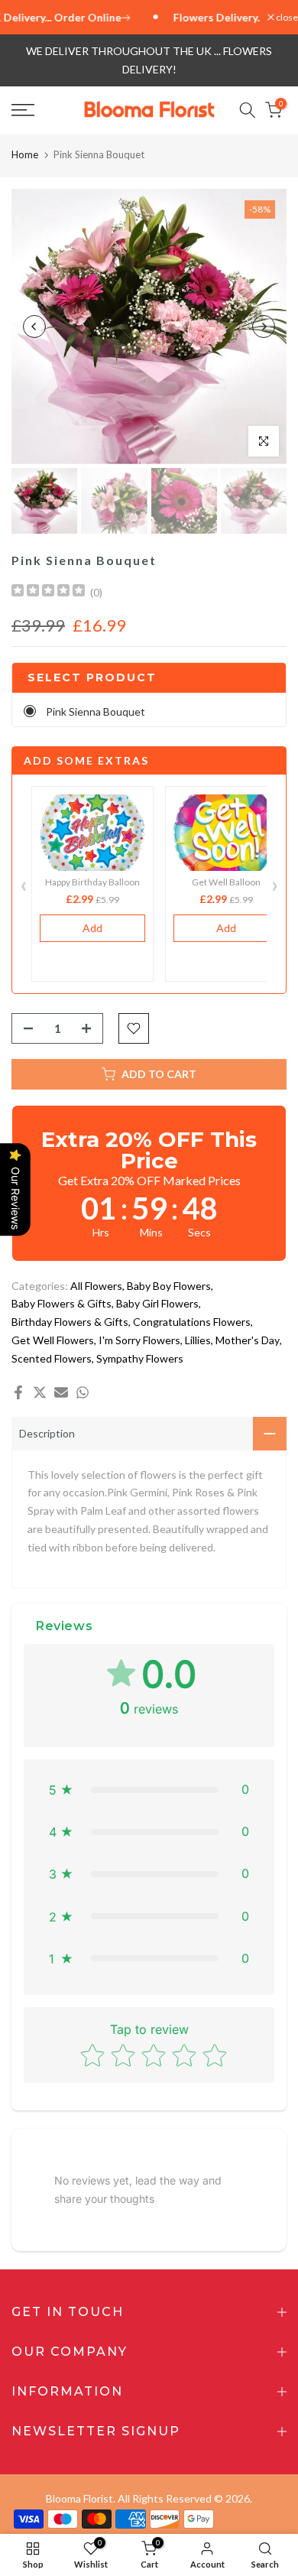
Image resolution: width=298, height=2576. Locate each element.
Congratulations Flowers (192, 1322)
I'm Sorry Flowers (139, 1340)
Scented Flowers (52, 1358)
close (286, 18)
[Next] (264, 326)
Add (92, 928)
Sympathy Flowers (140, 1358)
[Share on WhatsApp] (83, 1392)
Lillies (198, 1340)
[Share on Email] (61, 1392)
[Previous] (34, 326)
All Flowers (96, 1286)
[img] (48, 592)
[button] (149, 1790)
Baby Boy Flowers (169, 1286)
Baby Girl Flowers (157, 1303)
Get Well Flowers (53, 1340)
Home (25, 154)
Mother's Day (248, 1340)
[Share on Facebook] (18, 1392)
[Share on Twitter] (40, 1392)
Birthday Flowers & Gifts (70, 1322)
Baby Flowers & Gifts (62, 1303)
